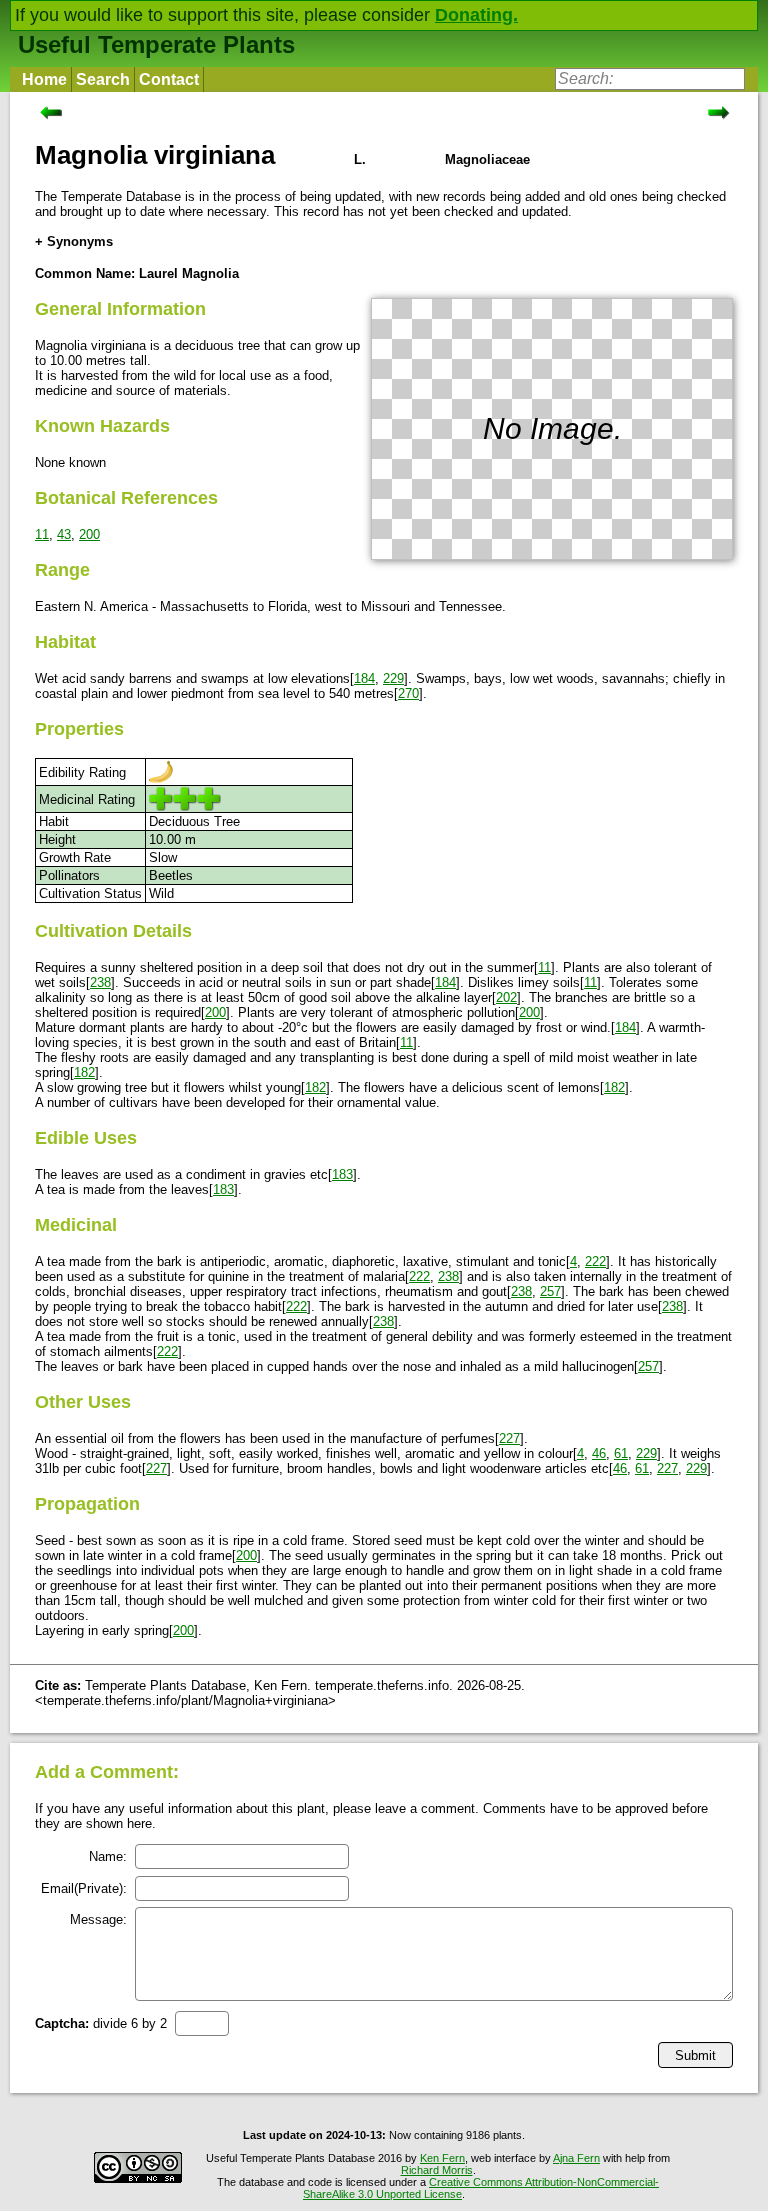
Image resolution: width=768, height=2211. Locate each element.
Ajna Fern (576, 2158)
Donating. (476, 15)
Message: (98, 1919)
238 (100, 982)
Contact (169, 79)
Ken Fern (442, 2158)
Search (103, 79)
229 (393, 678)
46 (599, 1453)
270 (408, 693)
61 (621, 1453)
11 (42, 534)
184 (364, 678)
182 (84, 1072)
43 (64, 534)
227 (509, 1438)
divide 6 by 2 (101, 2023)
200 (89, 534)
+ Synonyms (74, 241)
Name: (108, 1856)
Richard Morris (437, 2170)
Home (44, 79)
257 (550, 1291)
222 (595, 1261)
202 (506, 997)
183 (342, 1174)
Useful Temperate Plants (156, 44)
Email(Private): (84, 1888)
